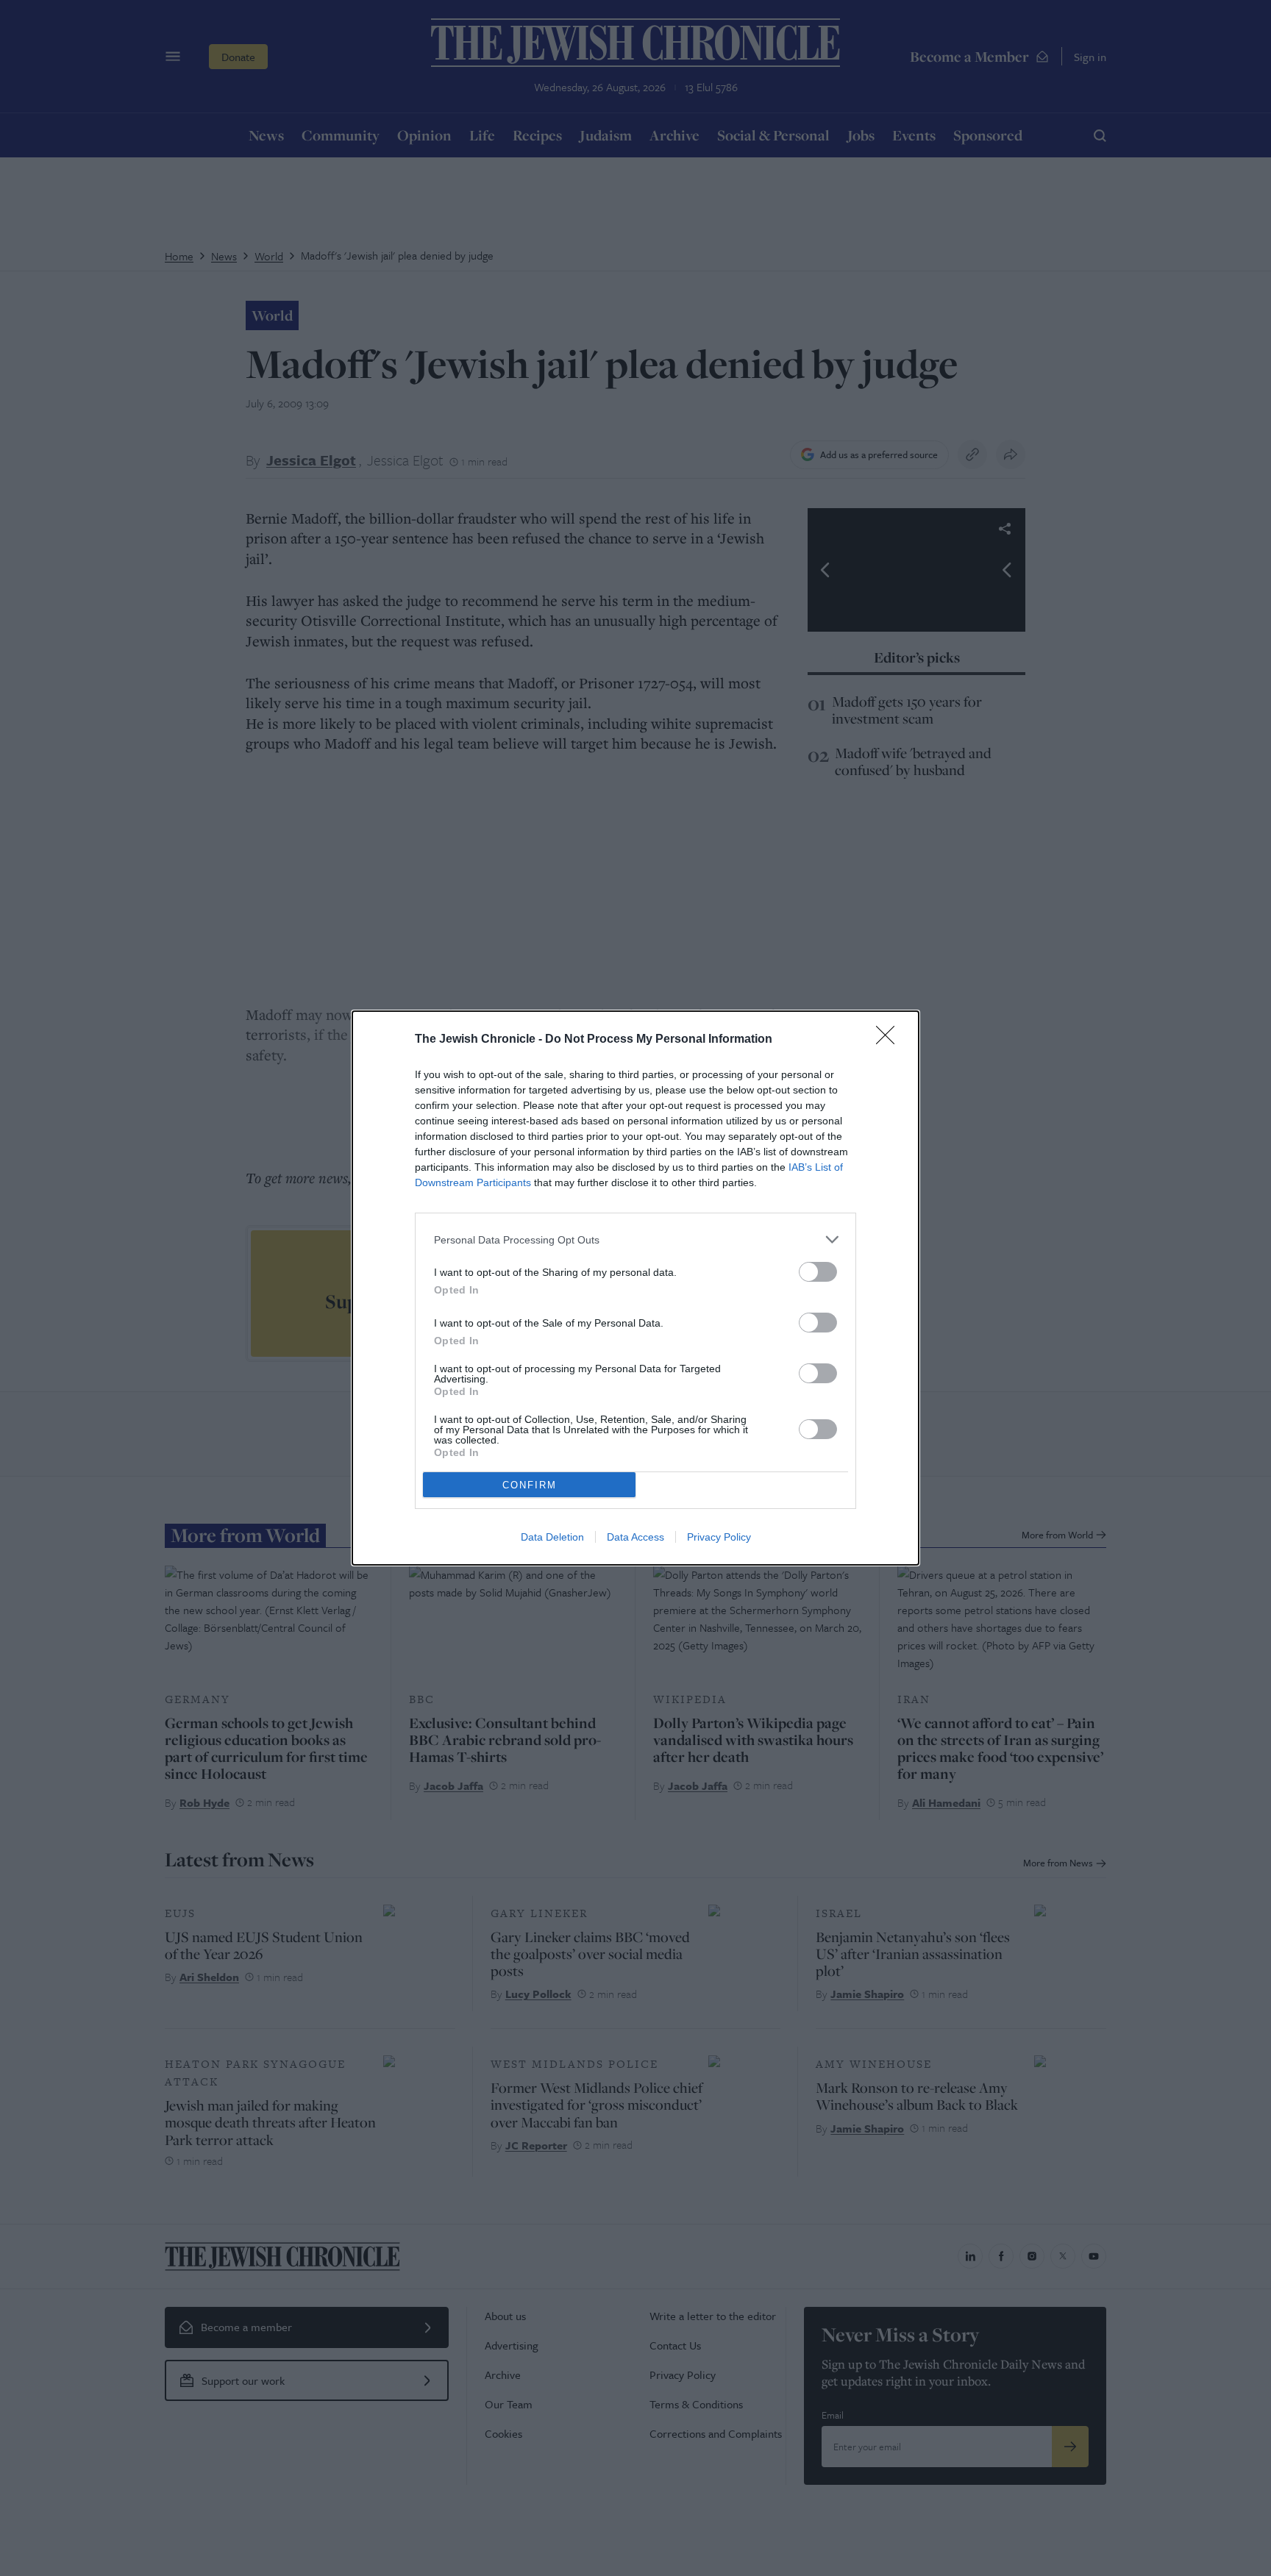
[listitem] (635, 1239)
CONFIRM (530, 1485)
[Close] (890, 1040)
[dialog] (635, 1288)
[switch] (818, 1272)
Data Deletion (552, 1537)
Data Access (635, 1537)
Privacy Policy (719, 1537)
